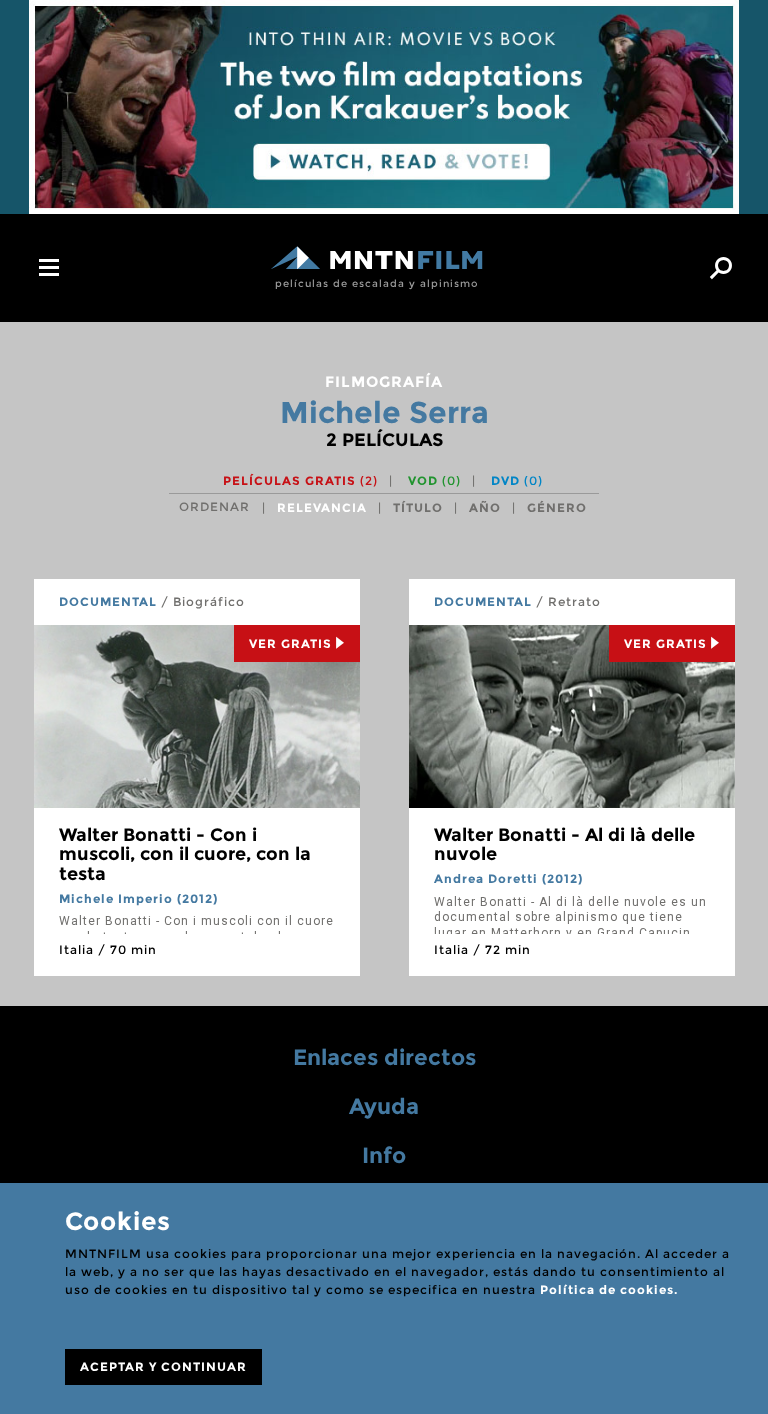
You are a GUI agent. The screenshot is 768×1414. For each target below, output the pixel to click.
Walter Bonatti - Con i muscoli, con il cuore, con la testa (185, 855)
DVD (517, 480)
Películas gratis (300, 480)
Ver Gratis (290, 643)
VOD (434, 480)
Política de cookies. (609, 1289)
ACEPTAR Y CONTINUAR (163, 1366)
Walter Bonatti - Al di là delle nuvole (564, 845)
